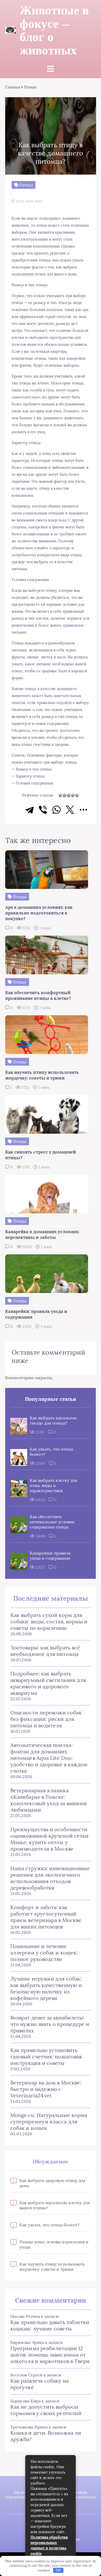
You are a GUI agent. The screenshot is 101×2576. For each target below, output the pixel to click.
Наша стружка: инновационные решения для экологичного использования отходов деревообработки (50, 1878)
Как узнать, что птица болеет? (51, 1452)
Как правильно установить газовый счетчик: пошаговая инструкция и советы (46, 2056)
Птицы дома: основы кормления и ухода (54, 2244)
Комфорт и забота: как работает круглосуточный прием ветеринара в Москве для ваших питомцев (46, 1917)
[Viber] (43, 810)
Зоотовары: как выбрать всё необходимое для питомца (45, 1651)
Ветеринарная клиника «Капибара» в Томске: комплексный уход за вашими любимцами (49, 1800)
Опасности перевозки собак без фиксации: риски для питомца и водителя (46, 1719)
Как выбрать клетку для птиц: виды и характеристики (54, 1485)
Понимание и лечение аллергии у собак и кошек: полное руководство (44, 1953)
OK (58, 2570)
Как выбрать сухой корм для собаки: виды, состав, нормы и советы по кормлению (49, 1621)
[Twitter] (70, 810)
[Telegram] (30, 810)
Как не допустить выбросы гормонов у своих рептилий (46, 2410)
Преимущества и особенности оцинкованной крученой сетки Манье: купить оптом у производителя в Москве (49, 1839)
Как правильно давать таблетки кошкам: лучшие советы (50, 2325)
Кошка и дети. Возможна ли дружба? (46, 2436)
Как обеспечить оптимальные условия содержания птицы (52, 1522)
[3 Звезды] (69, 795)
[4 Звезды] (73, 795)
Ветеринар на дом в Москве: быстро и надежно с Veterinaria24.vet (46, 2089)
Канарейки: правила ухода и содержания (50, 1556)
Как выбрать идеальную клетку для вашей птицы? (55, 2205)
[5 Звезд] (77, 795)
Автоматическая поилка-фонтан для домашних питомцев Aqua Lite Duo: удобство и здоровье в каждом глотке (49, 1758)
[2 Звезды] (64, 795)
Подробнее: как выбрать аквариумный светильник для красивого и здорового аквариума (48, 1683)
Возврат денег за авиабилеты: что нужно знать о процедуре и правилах (50, 2024)
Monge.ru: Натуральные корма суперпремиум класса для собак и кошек (49, 2121)
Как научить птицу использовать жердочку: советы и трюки (52, 2267)
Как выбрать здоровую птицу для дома (52, 2183)
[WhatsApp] (56, 810)
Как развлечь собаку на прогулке (39, 2384)
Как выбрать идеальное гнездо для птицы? (53, 1420)
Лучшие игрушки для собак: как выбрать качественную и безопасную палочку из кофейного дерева (46, 1988)
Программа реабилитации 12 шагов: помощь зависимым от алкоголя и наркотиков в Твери (50, 2355)
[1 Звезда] (60, 795)
